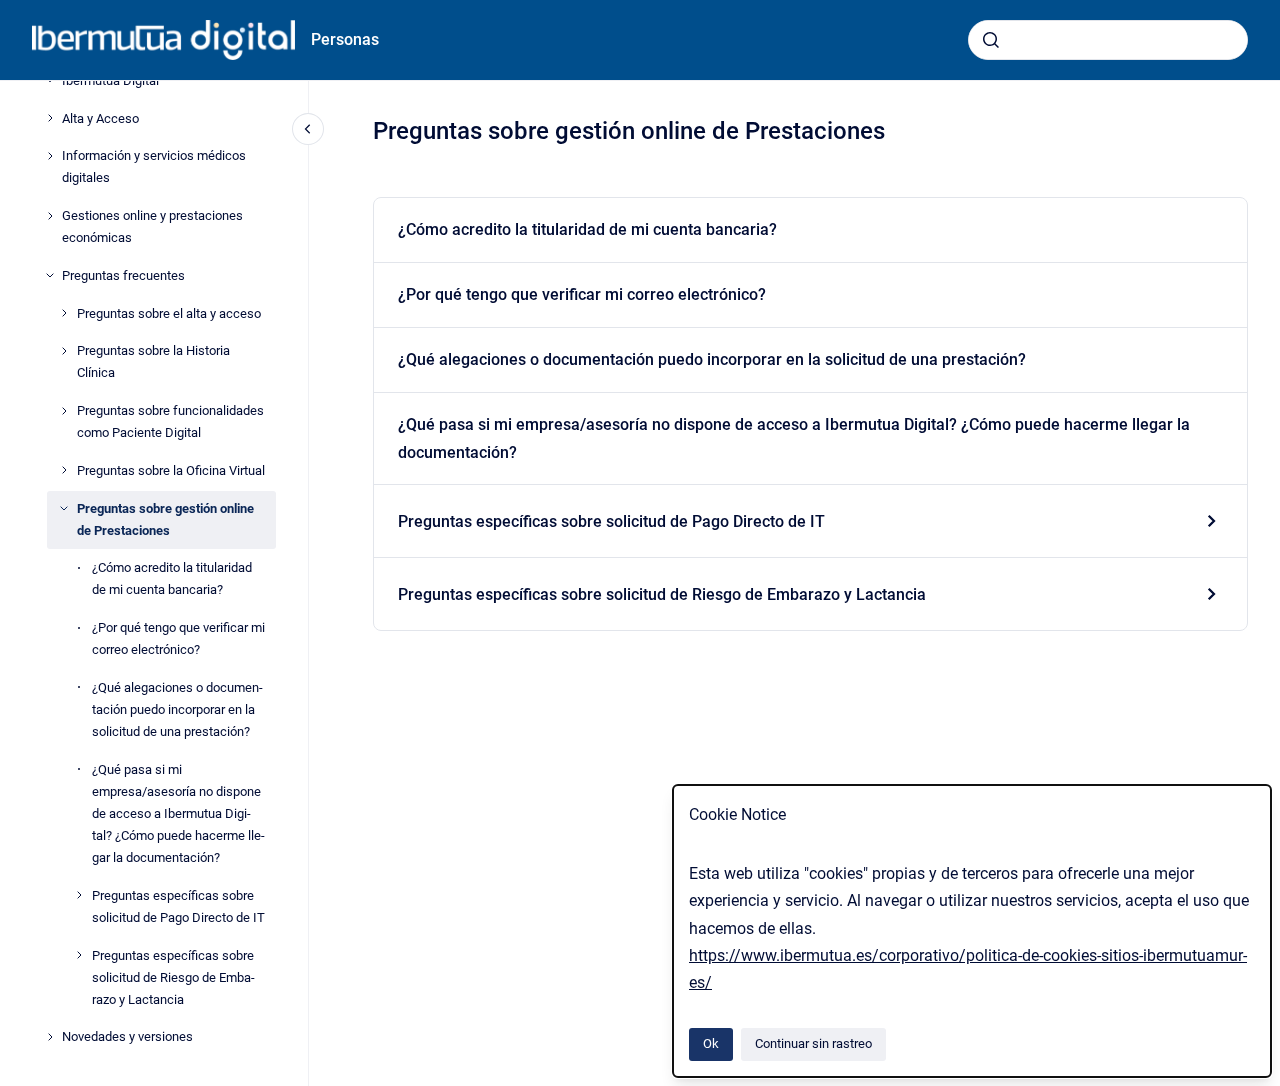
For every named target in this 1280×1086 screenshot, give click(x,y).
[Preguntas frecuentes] (50, 275)
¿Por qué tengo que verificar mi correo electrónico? (178, 638)
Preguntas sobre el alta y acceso (169, 312)
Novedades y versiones (127, 1036)
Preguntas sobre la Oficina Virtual (171, 470)
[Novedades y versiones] (50, 1037)
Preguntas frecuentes (123, 275)
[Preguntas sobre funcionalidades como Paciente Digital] (64, 411)
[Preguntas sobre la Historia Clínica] (64, 351)
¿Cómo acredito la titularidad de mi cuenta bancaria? (172, 578)
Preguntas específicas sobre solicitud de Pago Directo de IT (178, 906)
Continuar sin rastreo (813, 1043)
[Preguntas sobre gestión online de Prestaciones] (64, 508)
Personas (345, 39)
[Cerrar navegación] (308, 129)
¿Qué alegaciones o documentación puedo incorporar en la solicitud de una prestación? (177, 709)
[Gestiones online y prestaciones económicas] (50, 216)
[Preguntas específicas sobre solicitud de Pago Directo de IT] (79, 895)
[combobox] (1108, 40)
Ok (711, 1043)
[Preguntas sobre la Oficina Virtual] (64, 470)
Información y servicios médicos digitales (154, 166)
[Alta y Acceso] (50, 118)
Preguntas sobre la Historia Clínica (153, 361)
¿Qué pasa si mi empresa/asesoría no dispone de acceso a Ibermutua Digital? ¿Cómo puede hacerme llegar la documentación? (178, 813)
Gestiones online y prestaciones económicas (152, 226)
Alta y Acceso (100, 117)
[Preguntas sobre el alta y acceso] (64, 313)
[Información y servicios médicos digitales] (50, 156)
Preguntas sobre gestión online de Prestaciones (165, 518)
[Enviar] (991, 40)
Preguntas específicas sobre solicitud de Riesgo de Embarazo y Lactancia (173, 976)
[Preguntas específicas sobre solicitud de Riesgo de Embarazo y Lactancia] (79, 955)
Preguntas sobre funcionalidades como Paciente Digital (170, 421)
